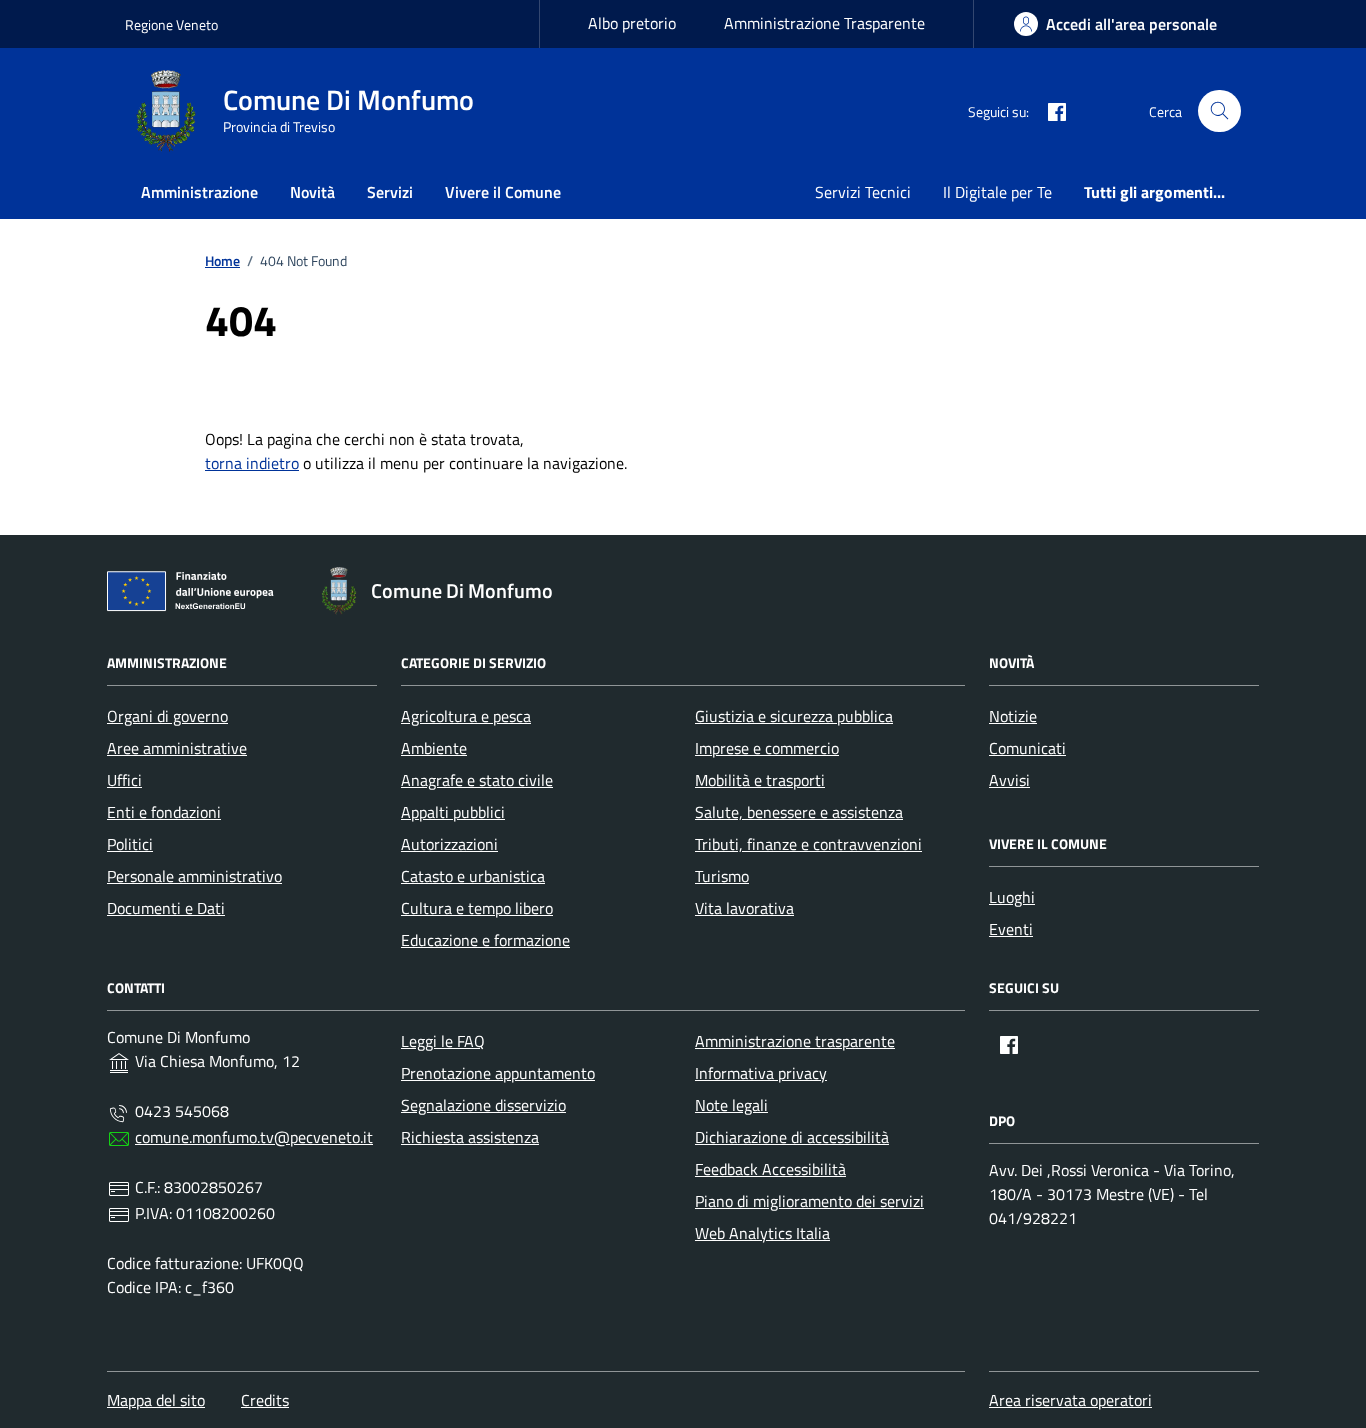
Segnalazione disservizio (483, 1105)
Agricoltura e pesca (466, 716)
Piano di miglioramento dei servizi (809, 1201)
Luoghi (1012, 897)
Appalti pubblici (453, 812)
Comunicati (1027, 748)
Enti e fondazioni (164, 812)
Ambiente (434, 748)
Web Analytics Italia (762, 1233)
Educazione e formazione (485, 940)
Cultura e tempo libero (477, 908)
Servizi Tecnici (863, 192)
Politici (130, 844)
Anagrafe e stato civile (477, 780)
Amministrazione (199, 192)
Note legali (731, 1105)
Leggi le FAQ (443, 1041)
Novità (312, 192)
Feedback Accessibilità (770, 1169)
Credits (265, 1400)
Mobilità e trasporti (760, 780)
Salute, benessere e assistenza (799, 812)
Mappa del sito (156, 1400)
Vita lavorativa (744, 908)
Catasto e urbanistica (473, 876)
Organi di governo (167, 716)
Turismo (722, 876)
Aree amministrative (177, 748)
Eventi (1011, 929)
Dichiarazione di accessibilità (792, 1137)
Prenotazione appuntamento (498, 1073)
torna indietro (252, 463)
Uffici (124, 780)
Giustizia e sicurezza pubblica (794, 716)
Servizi (390, 192)
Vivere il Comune (503, 192)
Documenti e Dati (166, 908)
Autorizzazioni (449, 844)
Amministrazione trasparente (795, 1041)
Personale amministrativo (194, 876)
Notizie (1013, 716)
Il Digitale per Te (997, 192)
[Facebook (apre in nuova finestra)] (1049, 111)
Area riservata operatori (1070, 1400)
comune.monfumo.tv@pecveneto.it (254, 1137)
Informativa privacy (761, 1073)
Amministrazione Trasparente (824, 23)
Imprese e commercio (767, 748)
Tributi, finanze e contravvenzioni (808, 844)
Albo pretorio (632, 23)
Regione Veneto (171, 24)
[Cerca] (1219, 111)
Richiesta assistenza (470, 1137)
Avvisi (1009, 780)
